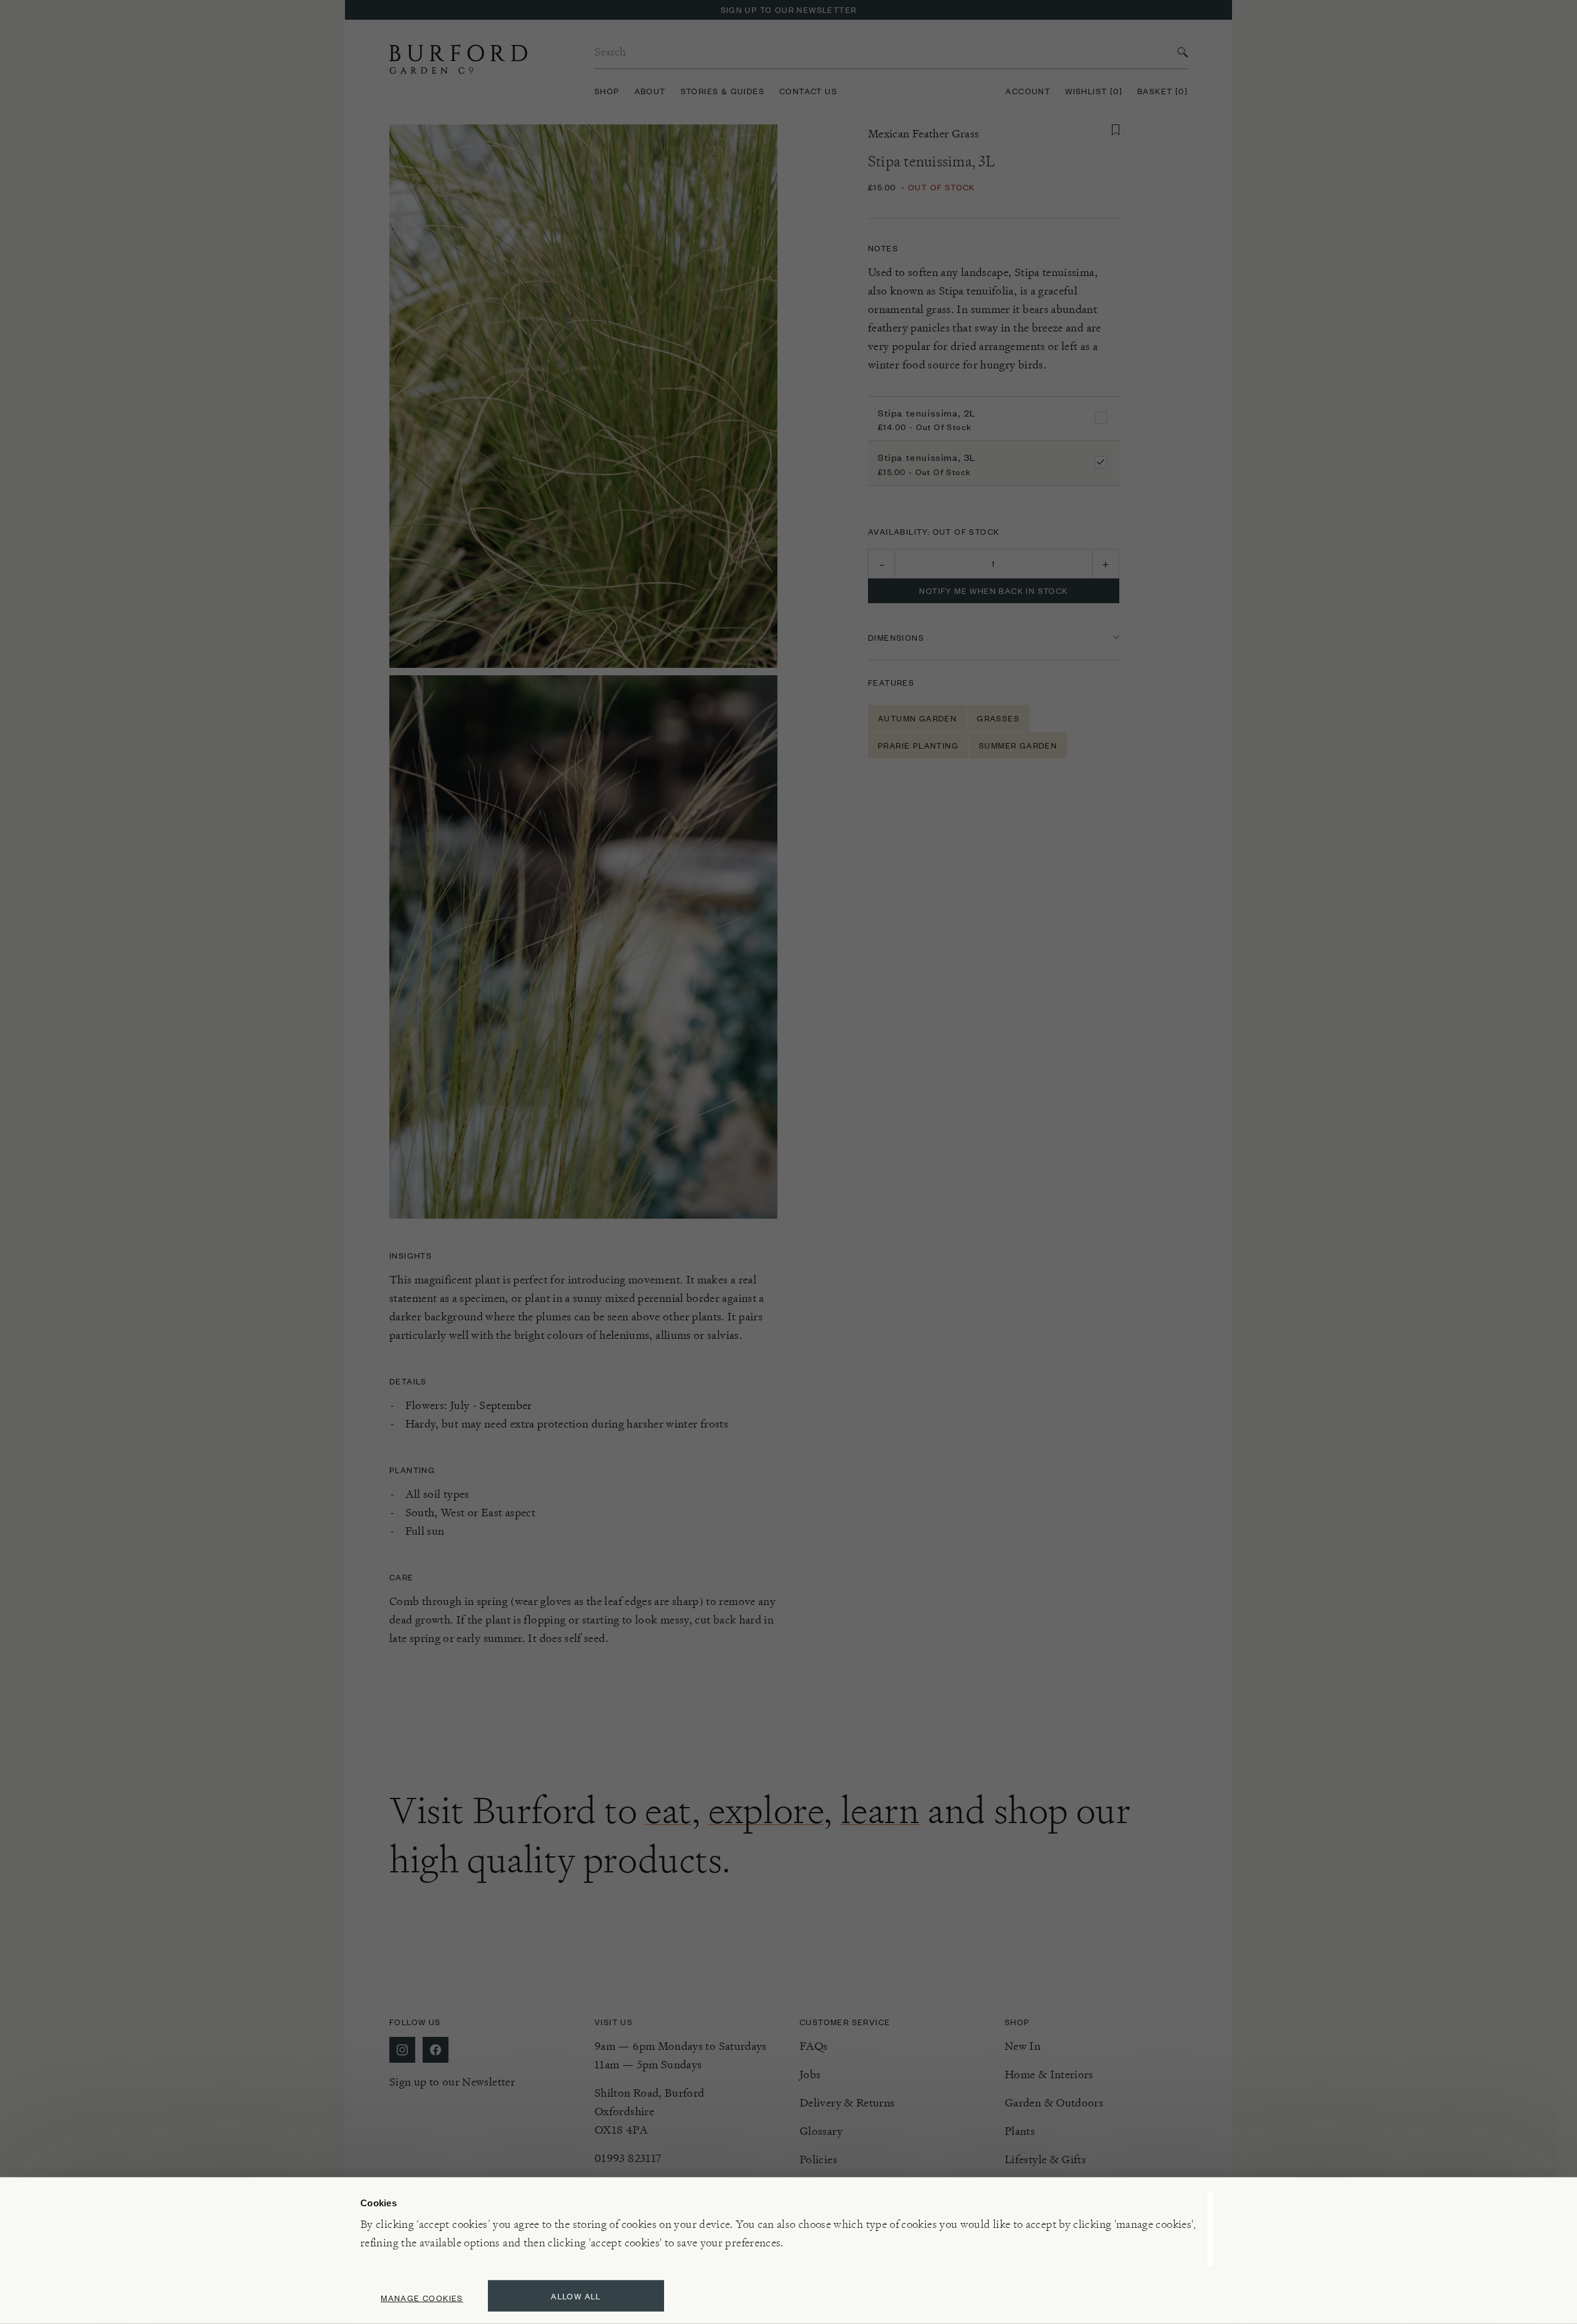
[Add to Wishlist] (1116, 130)
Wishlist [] (1094, 91)
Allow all (576, 2296)
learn (881, 1810)
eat (668, 1810)
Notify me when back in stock (993, 591)
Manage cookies (422, 2298)
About (650, 91)
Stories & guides (723, 91)
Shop (607, 91)
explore (766, 1810)
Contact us (808, 91)
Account (1028, 91)
